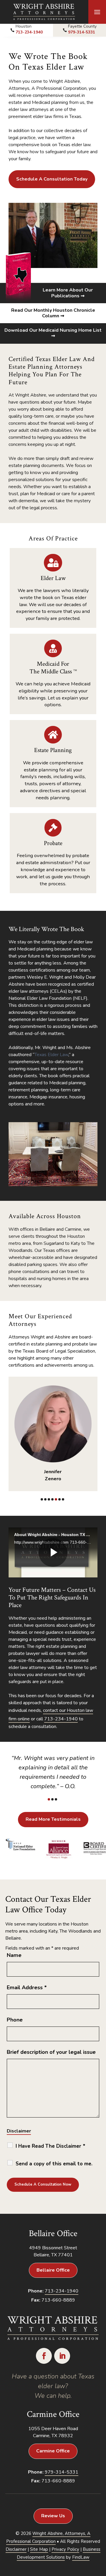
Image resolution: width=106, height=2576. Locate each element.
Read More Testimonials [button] (53, 1819)
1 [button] (42, 1499)
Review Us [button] (53, 2516)
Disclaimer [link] (16, 2549)
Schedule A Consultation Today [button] (52, 179)
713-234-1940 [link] (29, 32)
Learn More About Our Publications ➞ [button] (68, 293)
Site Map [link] (39, 2549)
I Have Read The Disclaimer (50, 2146)
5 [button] (56, 1499)
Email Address (27, 1987)
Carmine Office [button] (53, 2451)
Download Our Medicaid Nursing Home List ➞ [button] (53, 333)
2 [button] (45, 1499)
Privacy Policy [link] (65, 2549)
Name (14, 1955)
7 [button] (63, 1499)
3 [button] (49, 1499)
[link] (44, 12)
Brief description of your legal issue (51, 2052)
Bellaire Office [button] (53, 2270)
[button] (97, 12)
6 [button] (59, 1499)
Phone (15, 2020)
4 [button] (52, 1499)
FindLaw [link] (81, 2557)
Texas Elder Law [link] (51, 1055)
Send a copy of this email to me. (54, 2164)
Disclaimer (19, 2131)
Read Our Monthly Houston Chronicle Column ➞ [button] (53, 313)
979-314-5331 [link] (82, 32)
